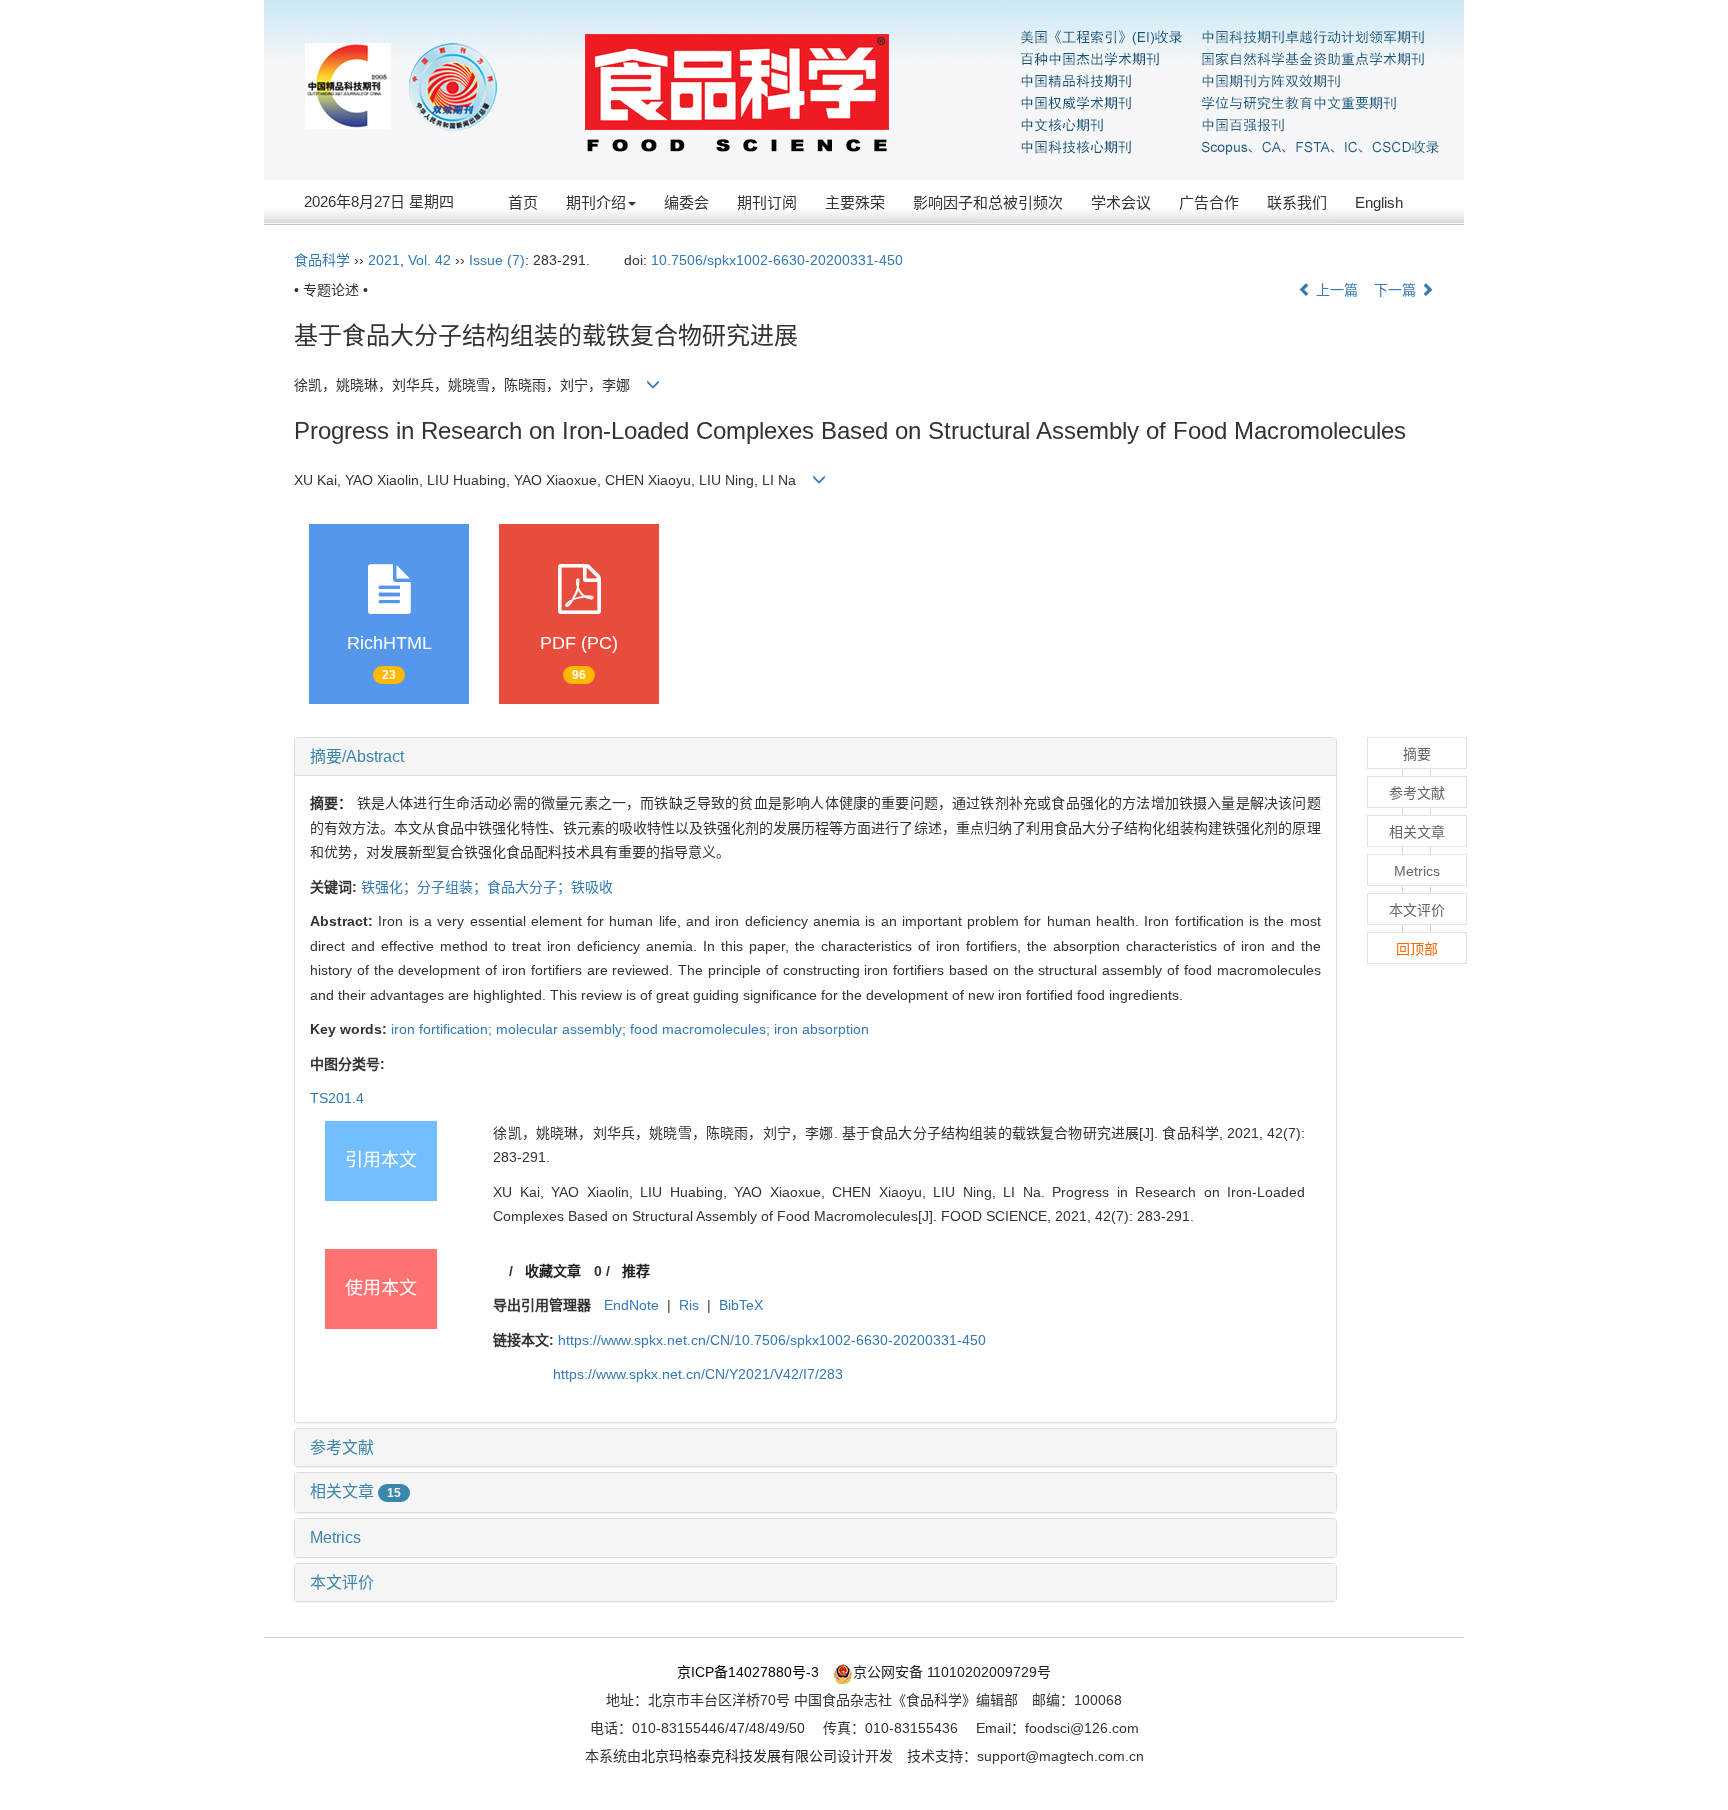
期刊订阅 (767, 202)
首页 (523, 202)
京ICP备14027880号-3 (748, 1672)
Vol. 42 (429, 260)
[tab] (815, 757)
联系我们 (1297, 202)
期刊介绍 (596, 202)
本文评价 (342, 1582)
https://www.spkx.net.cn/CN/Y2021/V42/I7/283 (698, 1374)
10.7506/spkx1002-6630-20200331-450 (777, 260)
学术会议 (1121, 202)
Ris (689, 1305)
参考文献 (342, 1447)
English (1379, 202)
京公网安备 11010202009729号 (952, 1672)
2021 (384, 260)
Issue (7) (497, 260)
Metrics (335, 1537)
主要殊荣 (855, 202)
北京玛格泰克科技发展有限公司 (739, 1756)
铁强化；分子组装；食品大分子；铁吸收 (487, 887)
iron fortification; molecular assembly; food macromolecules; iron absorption (630, 1029)
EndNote (631, 1305)
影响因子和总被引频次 (988, 202)
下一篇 (1397, 290)
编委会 (686, 202)
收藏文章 (553, 1271)
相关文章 (355, 1491)
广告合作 (1209, 202)
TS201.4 (337, 1098)
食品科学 (322, 260)
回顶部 (1417, 949)
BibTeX (741, 1305)
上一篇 (1335, 290)
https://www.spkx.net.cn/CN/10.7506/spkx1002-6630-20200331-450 (772, 1340)
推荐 (636, 1271)
